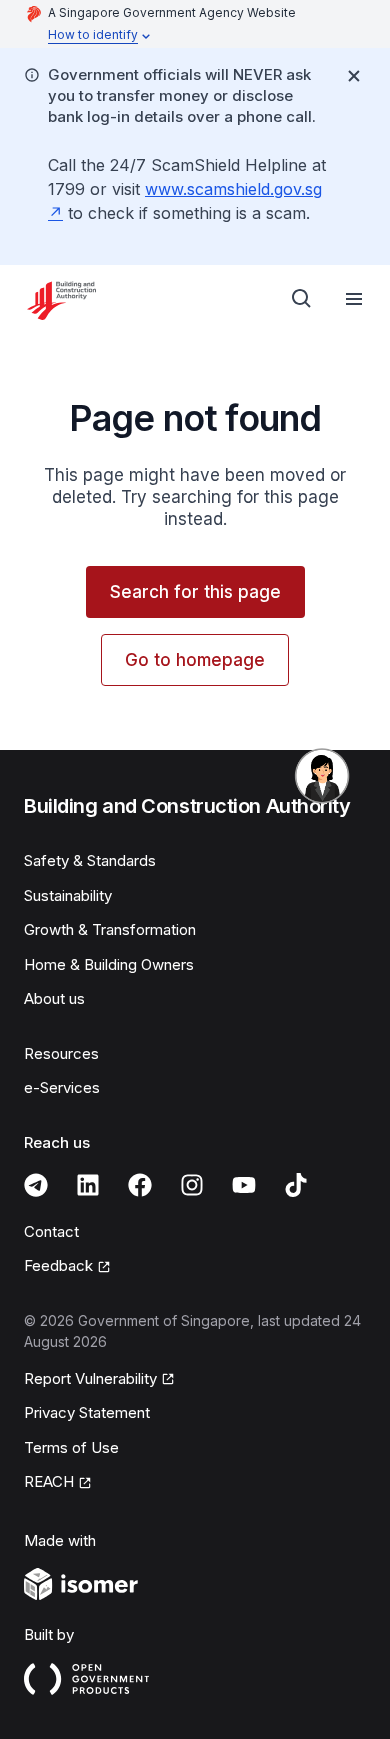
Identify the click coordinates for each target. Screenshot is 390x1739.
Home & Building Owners (109, 964)
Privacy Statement (87, 1412)
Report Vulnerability (90, 1378)
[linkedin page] (88, 1185)
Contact (51, 1231)
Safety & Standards (90, 860)
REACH (49, 1481)
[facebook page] (140, 1185)
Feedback (58, 1265)
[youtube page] (244, 1185)
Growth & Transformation (110, 929)
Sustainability (68, 895)
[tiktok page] (296, 1185)
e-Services (62, 1087)
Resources (61, 1053)
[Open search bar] (302, 299)
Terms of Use (71, 1447)
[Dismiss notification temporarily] (354, 76)
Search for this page (195, 592)
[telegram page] (36, 1185)
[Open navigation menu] (354, 299)
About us (54, 998)
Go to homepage (195, 660)
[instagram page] (192, 1185)
